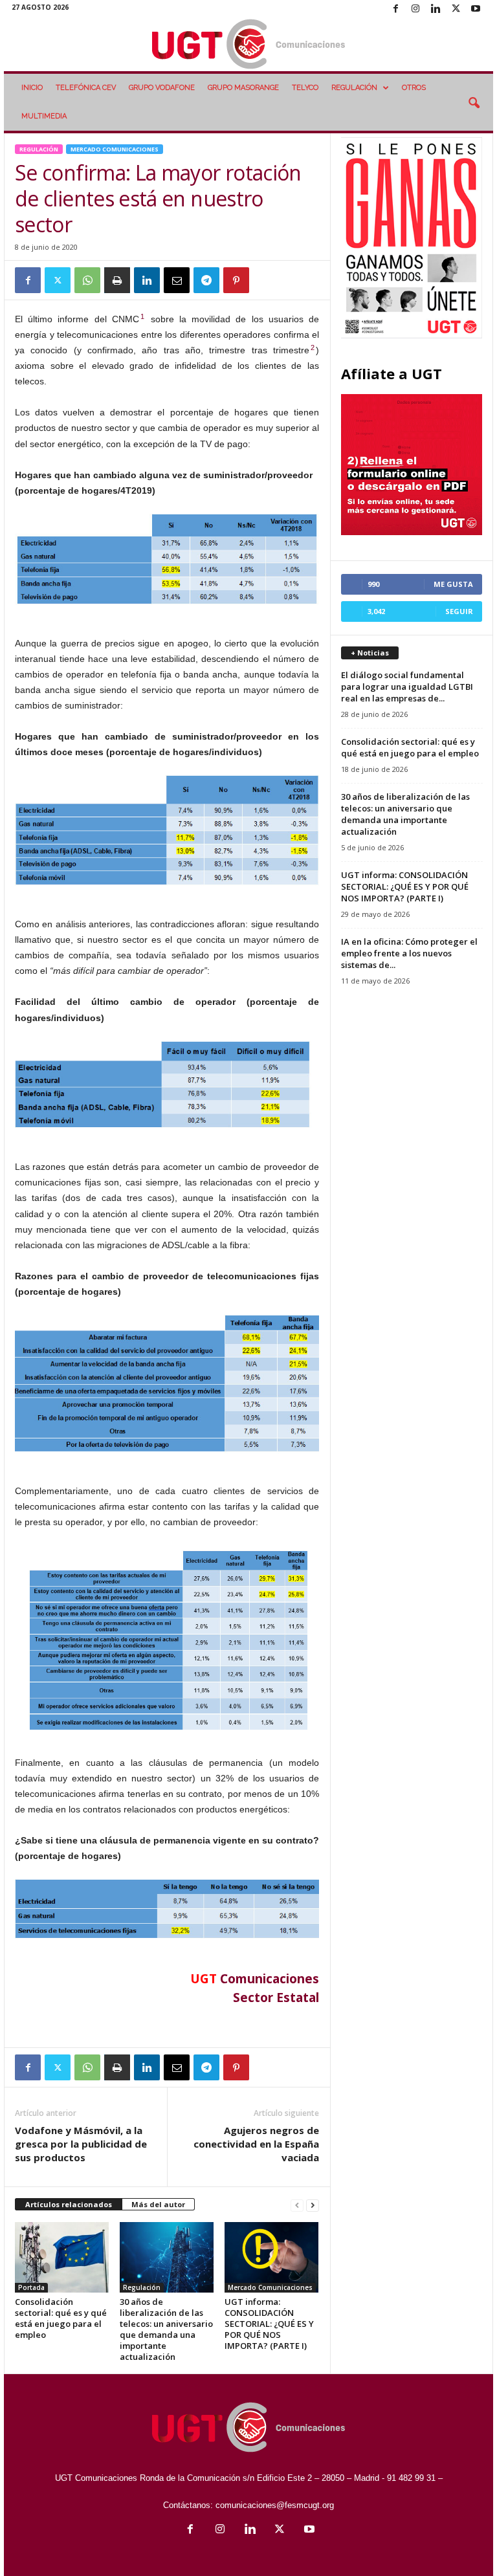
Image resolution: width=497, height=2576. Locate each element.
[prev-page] (297, 2205)
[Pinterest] (236, 280)
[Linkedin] (436, 9)
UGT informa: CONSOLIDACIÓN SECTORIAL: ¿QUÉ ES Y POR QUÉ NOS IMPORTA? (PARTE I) (269, 2324)
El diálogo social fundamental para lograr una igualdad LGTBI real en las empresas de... (407, 687)
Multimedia (44, 116)
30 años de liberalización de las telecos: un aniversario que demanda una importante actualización (166, 2329)
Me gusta (453, 584)
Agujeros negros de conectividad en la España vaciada (256, 2144)
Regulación (354, 88)
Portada (31, 2287)
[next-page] (313, 2205)
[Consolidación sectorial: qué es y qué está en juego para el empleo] (62, 2257)
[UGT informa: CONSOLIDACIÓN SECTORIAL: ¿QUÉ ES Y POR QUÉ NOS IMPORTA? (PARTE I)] (271, 2257)
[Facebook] (395, 9)
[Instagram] (415, 9)
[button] (474, 104)
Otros (414, 88)
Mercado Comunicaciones (115, 149)
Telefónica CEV (86, 88)
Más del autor (158, 2204)
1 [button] (142, 316)
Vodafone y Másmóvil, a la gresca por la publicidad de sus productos (81, 2144)
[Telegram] (206, 280)
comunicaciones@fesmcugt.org (275, 2505)
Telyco (305, 88)
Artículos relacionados (69, 2204)
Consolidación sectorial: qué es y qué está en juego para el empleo (61, 2318)
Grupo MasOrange (243, 88)
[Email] (177, 280)
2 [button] (313, 347)
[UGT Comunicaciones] (248, 45)
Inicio (32, 88)
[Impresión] (117, 280)
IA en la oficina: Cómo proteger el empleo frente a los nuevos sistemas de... (409, 953)
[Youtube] (476, 9)
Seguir (459, 611)
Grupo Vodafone (162, 88)
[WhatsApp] (87, 280)
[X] (456, 9)
